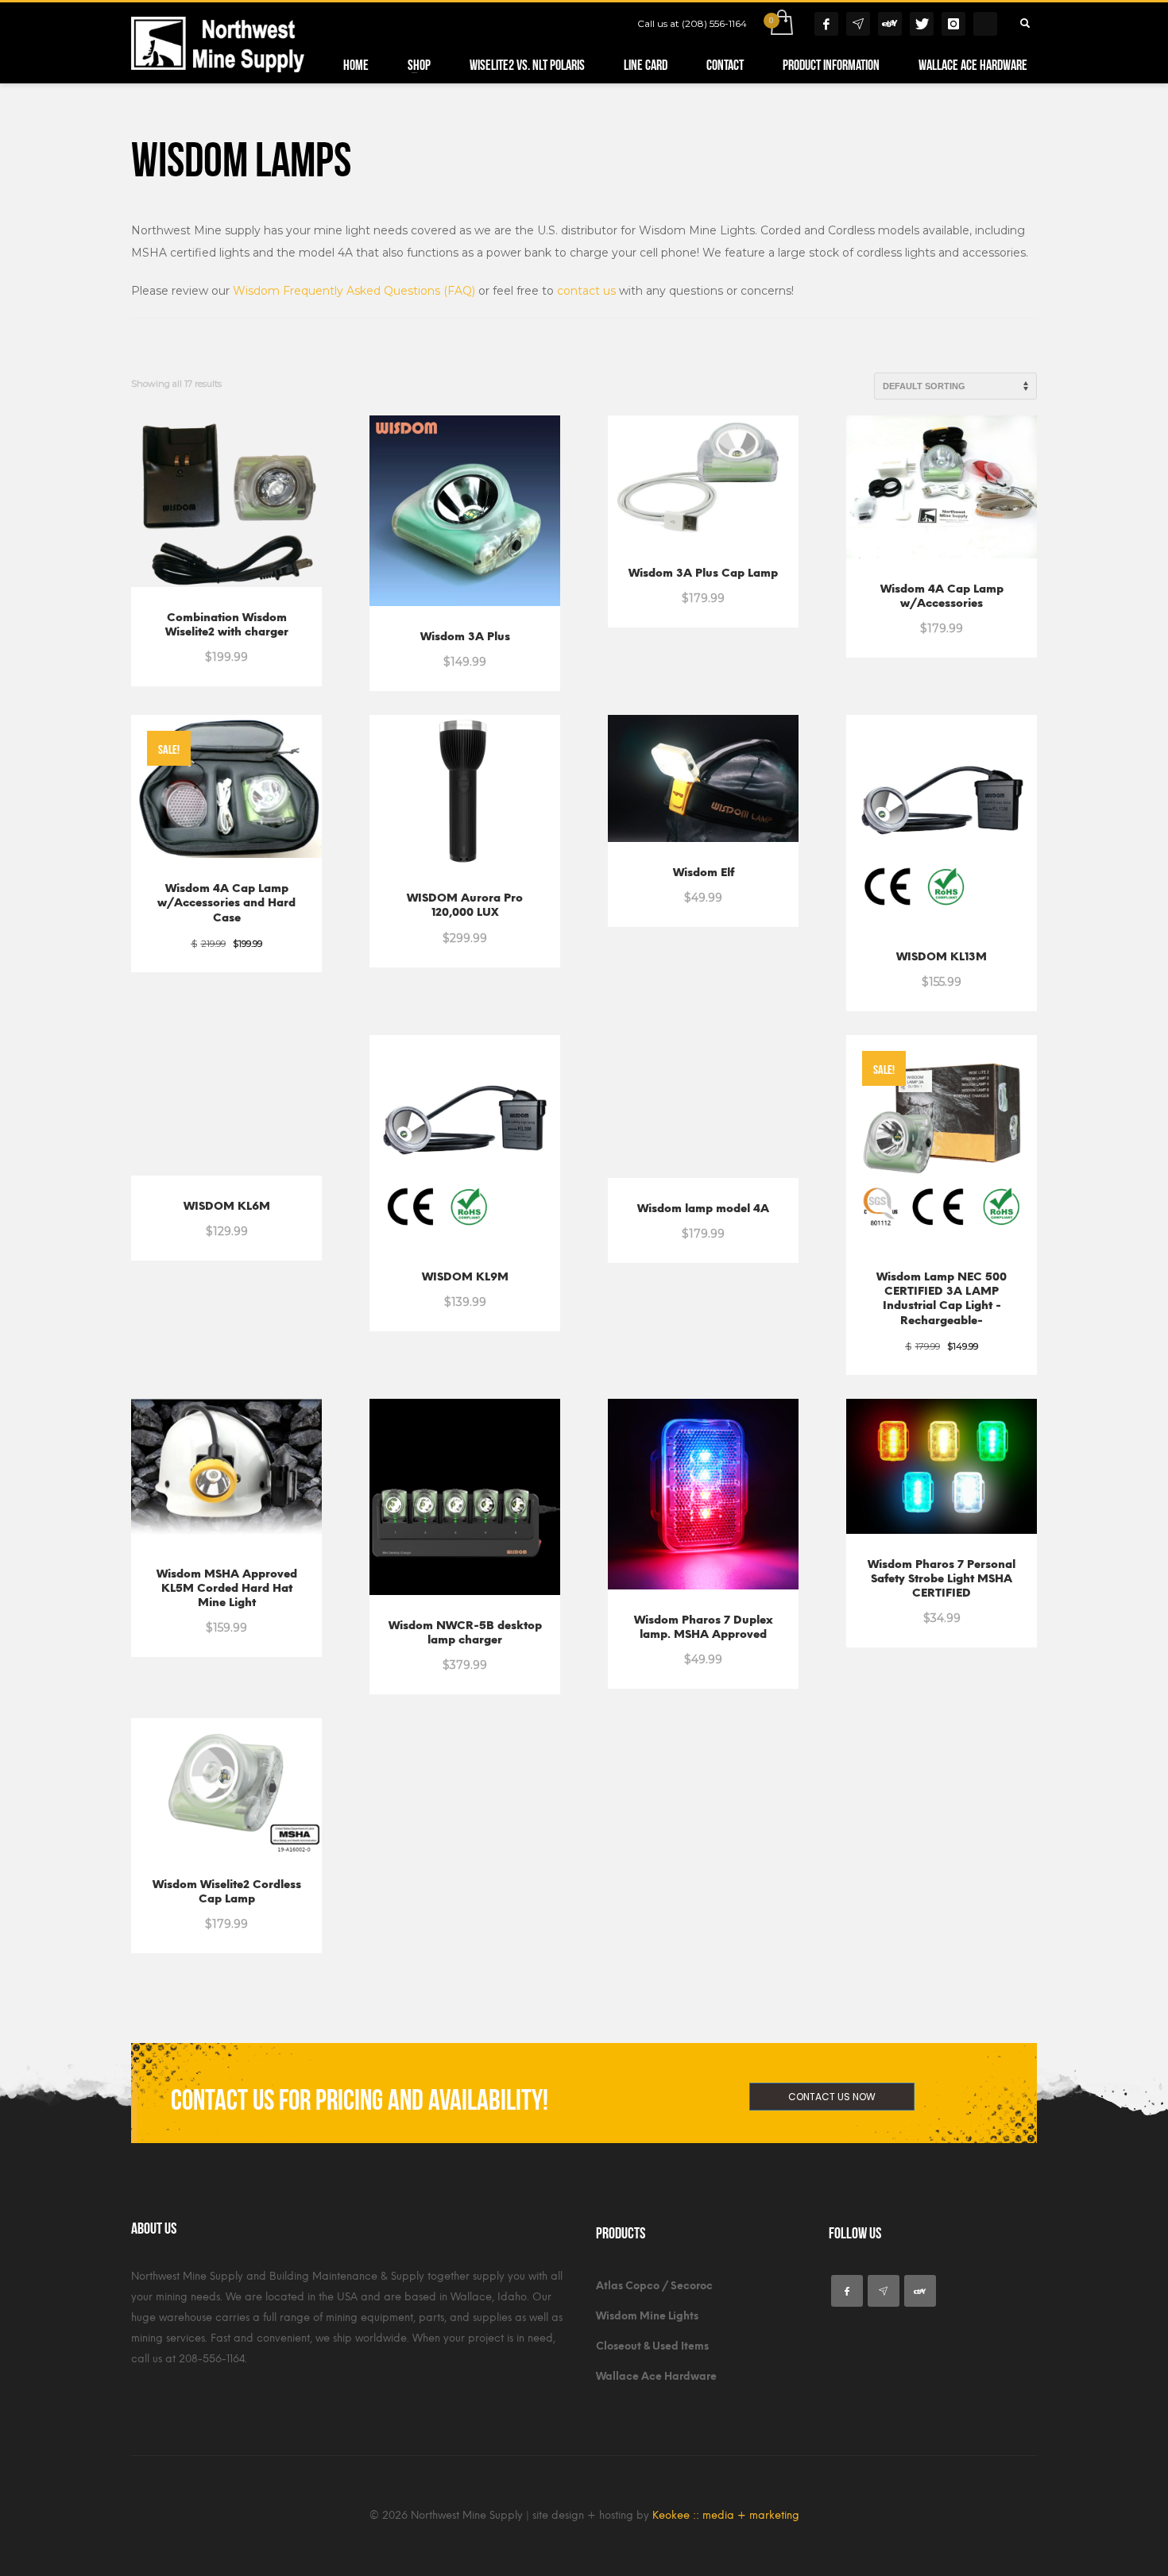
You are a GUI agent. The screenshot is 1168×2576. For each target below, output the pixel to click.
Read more (666, 589)
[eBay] (890, 24)
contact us (586, 291)
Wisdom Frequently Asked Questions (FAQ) (354, 291)
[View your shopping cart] (781, 24)
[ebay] (920, 2291)
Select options (942, 1609)
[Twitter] (922, 24)
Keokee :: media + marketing (726, 2515)
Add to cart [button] (190, 648)
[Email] (858, 24)
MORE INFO (268, 648)
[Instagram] (953, 24)
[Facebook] (826, 24)
